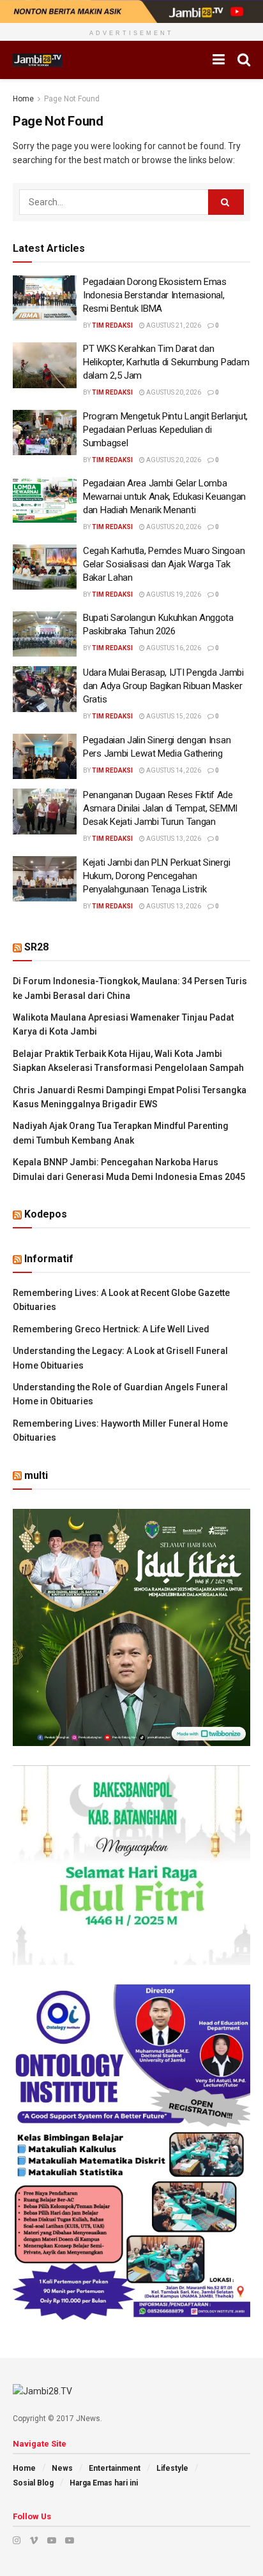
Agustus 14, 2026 (173, 770)
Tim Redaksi (112, 325)
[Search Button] (226, 202)
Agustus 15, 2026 (173, 716)
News (62, 2468)
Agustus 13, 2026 (173, 839)
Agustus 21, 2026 (173, 325)
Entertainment (115, 2468)
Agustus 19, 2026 (173, 594)
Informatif (49, 1259)
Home (23, 99)
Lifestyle (172, 2468)
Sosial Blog (33, 2483)
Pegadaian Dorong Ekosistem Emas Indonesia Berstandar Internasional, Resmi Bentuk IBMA (155, 295)
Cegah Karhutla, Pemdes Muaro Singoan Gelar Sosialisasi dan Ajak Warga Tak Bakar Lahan (164, 564)
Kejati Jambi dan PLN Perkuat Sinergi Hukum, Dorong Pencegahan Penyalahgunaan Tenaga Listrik (156, 876)
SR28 (36, 947)
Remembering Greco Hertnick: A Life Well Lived (111, 1329)
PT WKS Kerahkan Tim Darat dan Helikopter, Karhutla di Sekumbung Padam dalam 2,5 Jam (166, 362)
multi (36, 1475)
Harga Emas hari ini (104, 2483)
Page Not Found (72, 99)
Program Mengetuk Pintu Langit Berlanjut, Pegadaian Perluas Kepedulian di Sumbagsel (165, 430)
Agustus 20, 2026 (173, 392)
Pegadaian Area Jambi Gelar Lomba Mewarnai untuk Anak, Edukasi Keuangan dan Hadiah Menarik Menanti (164, 497)
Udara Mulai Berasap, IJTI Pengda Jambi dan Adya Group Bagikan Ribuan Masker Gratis (163, 686)
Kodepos (46, 1214)
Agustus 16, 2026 (173, 648)
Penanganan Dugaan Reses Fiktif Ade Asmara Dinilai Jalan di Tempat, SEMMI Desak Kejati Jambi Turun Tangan (160, 808)
